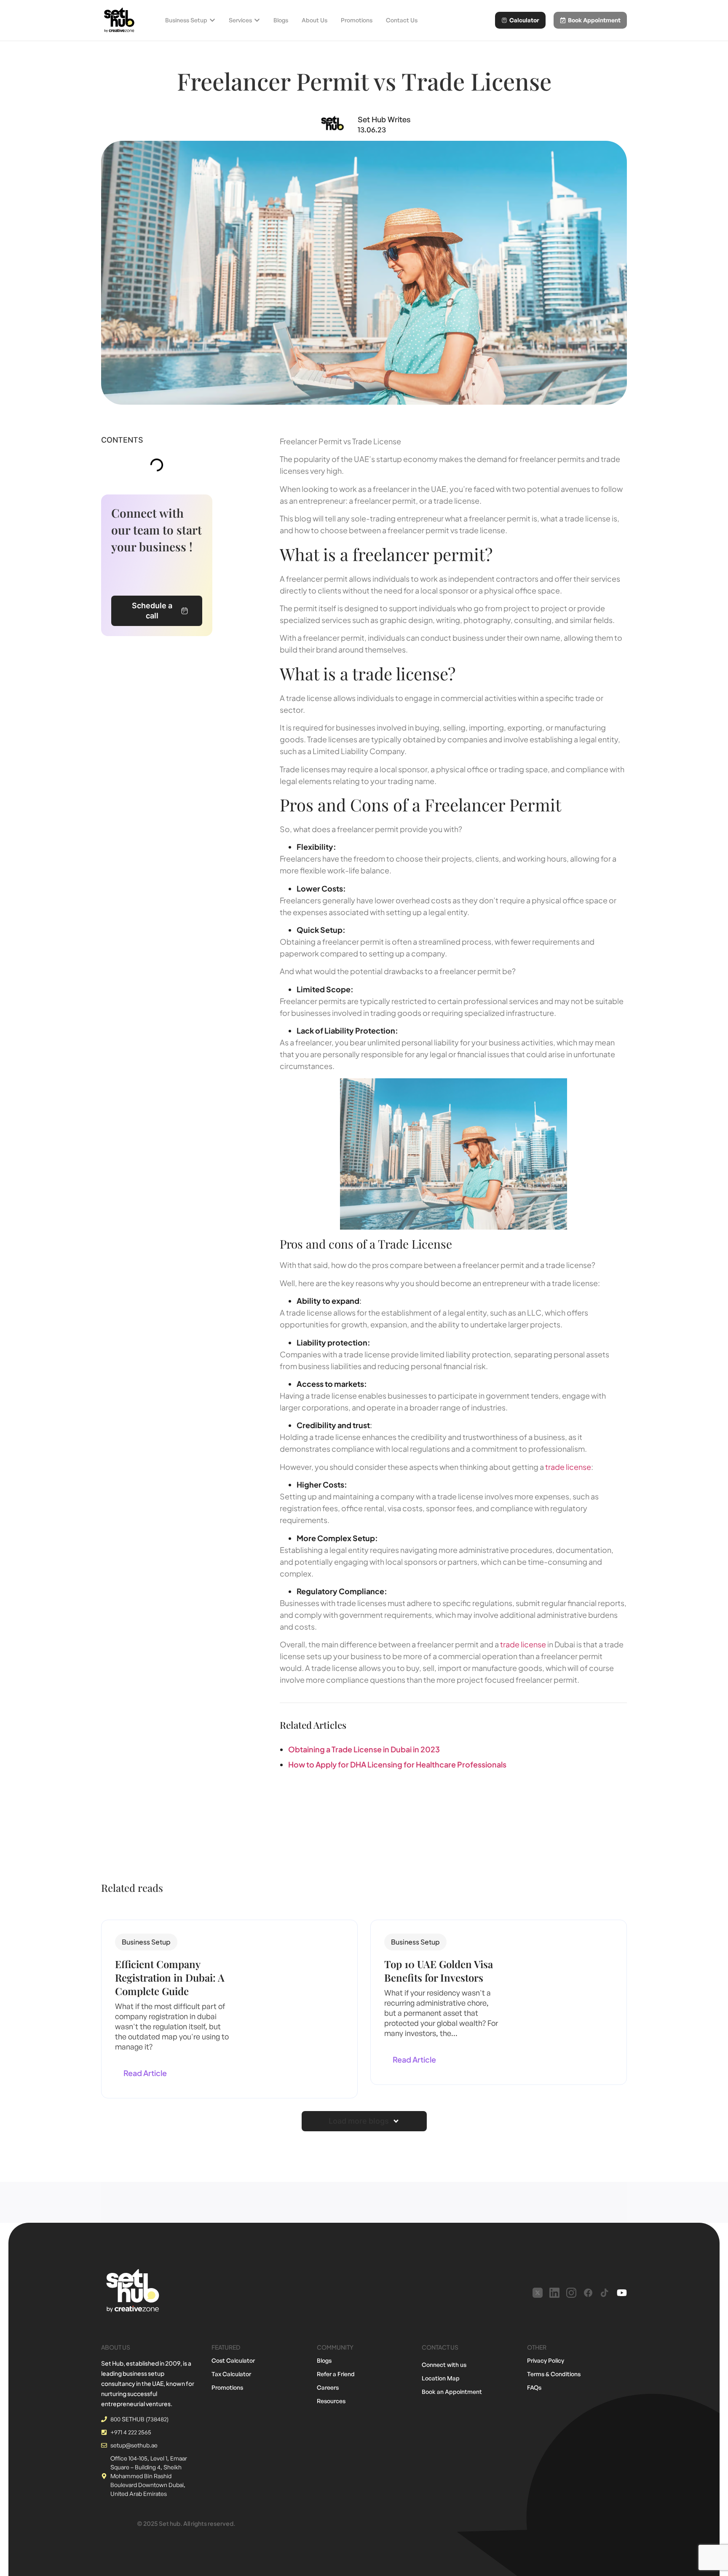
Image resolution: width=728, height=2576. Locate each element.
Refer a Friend (336, 2374)
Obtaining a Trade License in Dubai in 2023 (364, 1749)
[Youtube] (622, 2293)
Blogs (324, 2360)
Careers (328, 2387)
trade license (568, 1467)
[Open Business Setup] (212, 20)
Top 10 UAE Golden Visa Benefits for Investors (439, 1971)
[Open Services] (257, 20)
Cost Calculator (233, 2360)
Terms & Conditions (554, 2374)
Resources (331, 2401)
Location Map (441, 2378)
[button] (146, 1942)
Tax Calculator (231, 2374)
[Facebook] (588, 2293)
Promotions (227, 2387)
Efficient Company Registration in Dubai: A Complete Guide (170, 1977)
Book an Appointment (452, 2392)
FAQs (534, 2387)
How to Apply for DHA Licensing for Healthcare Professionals (397, 1764)
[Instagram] (571, 2293)
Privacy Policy (546, 2360)
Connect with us (444, 2365)
